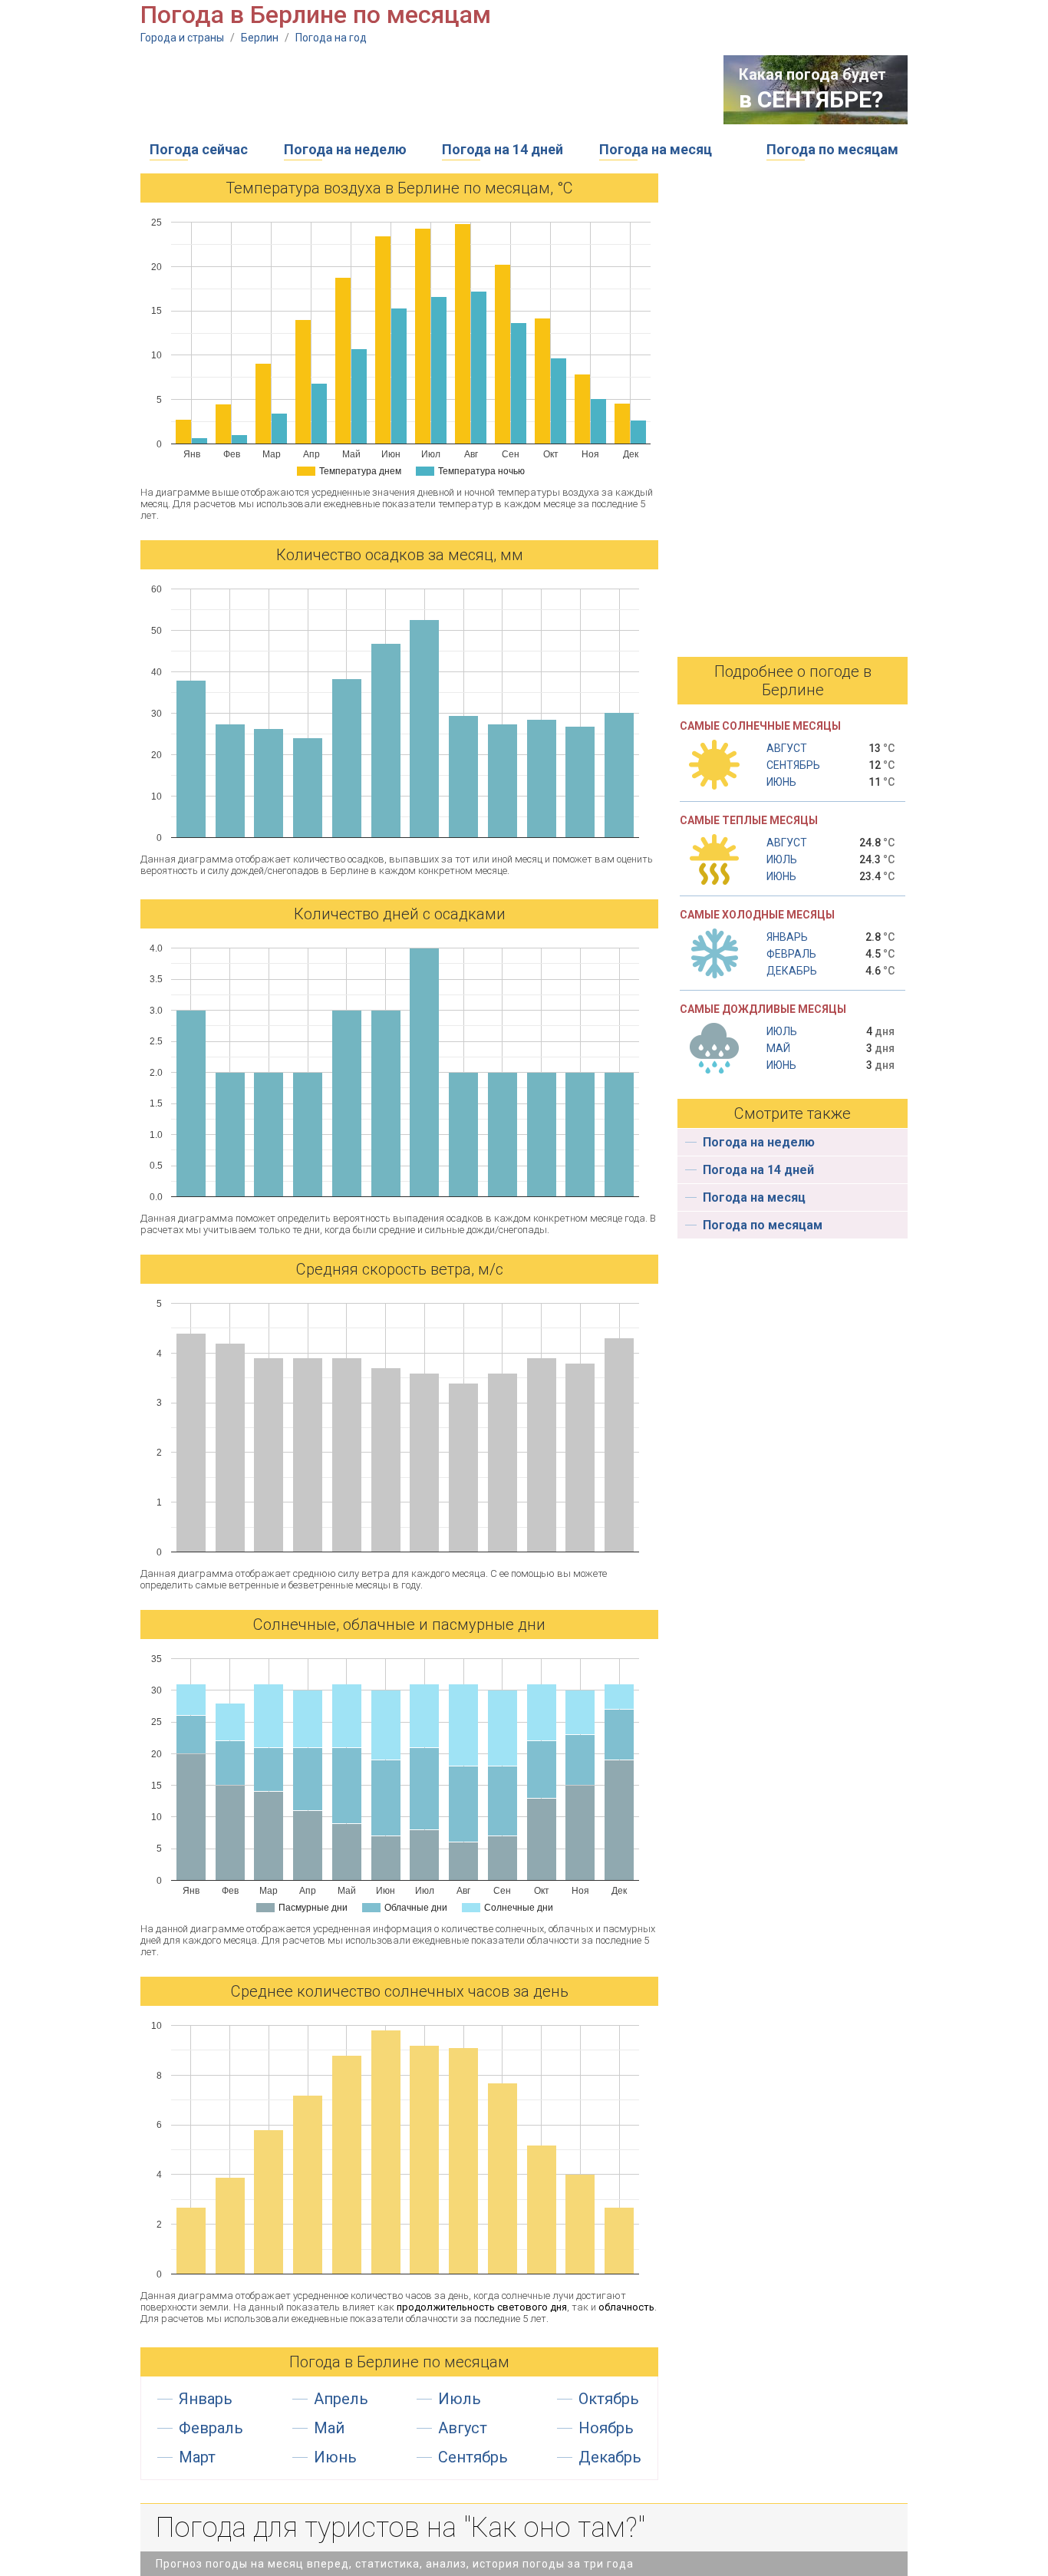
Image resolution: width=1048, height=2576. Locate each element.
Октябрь (609, 2399)
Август (463, 2428)
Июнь (335, 2457)
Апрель (341, 2399)
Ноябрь (606, 2428)
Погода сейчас (199, 149)
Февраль (211, 2428)
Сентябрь (473, 2457)
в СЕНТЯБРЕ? (811, 99)
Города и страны (182, 38)
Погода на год (331, 38)
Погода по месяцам (832, 149)
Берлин (260, 38)
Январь (206, 2399)
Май (329, 2428)
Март (197, 2457)
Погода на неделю (345, 149)
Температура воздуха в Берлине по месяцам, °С (399, 188)
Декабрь (610, 2457)
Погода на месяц (656, 149)
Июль (460, 2399)
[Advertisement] (420, 90)
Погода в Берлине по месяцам (399, 2362)
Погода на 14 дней (503, 149)
